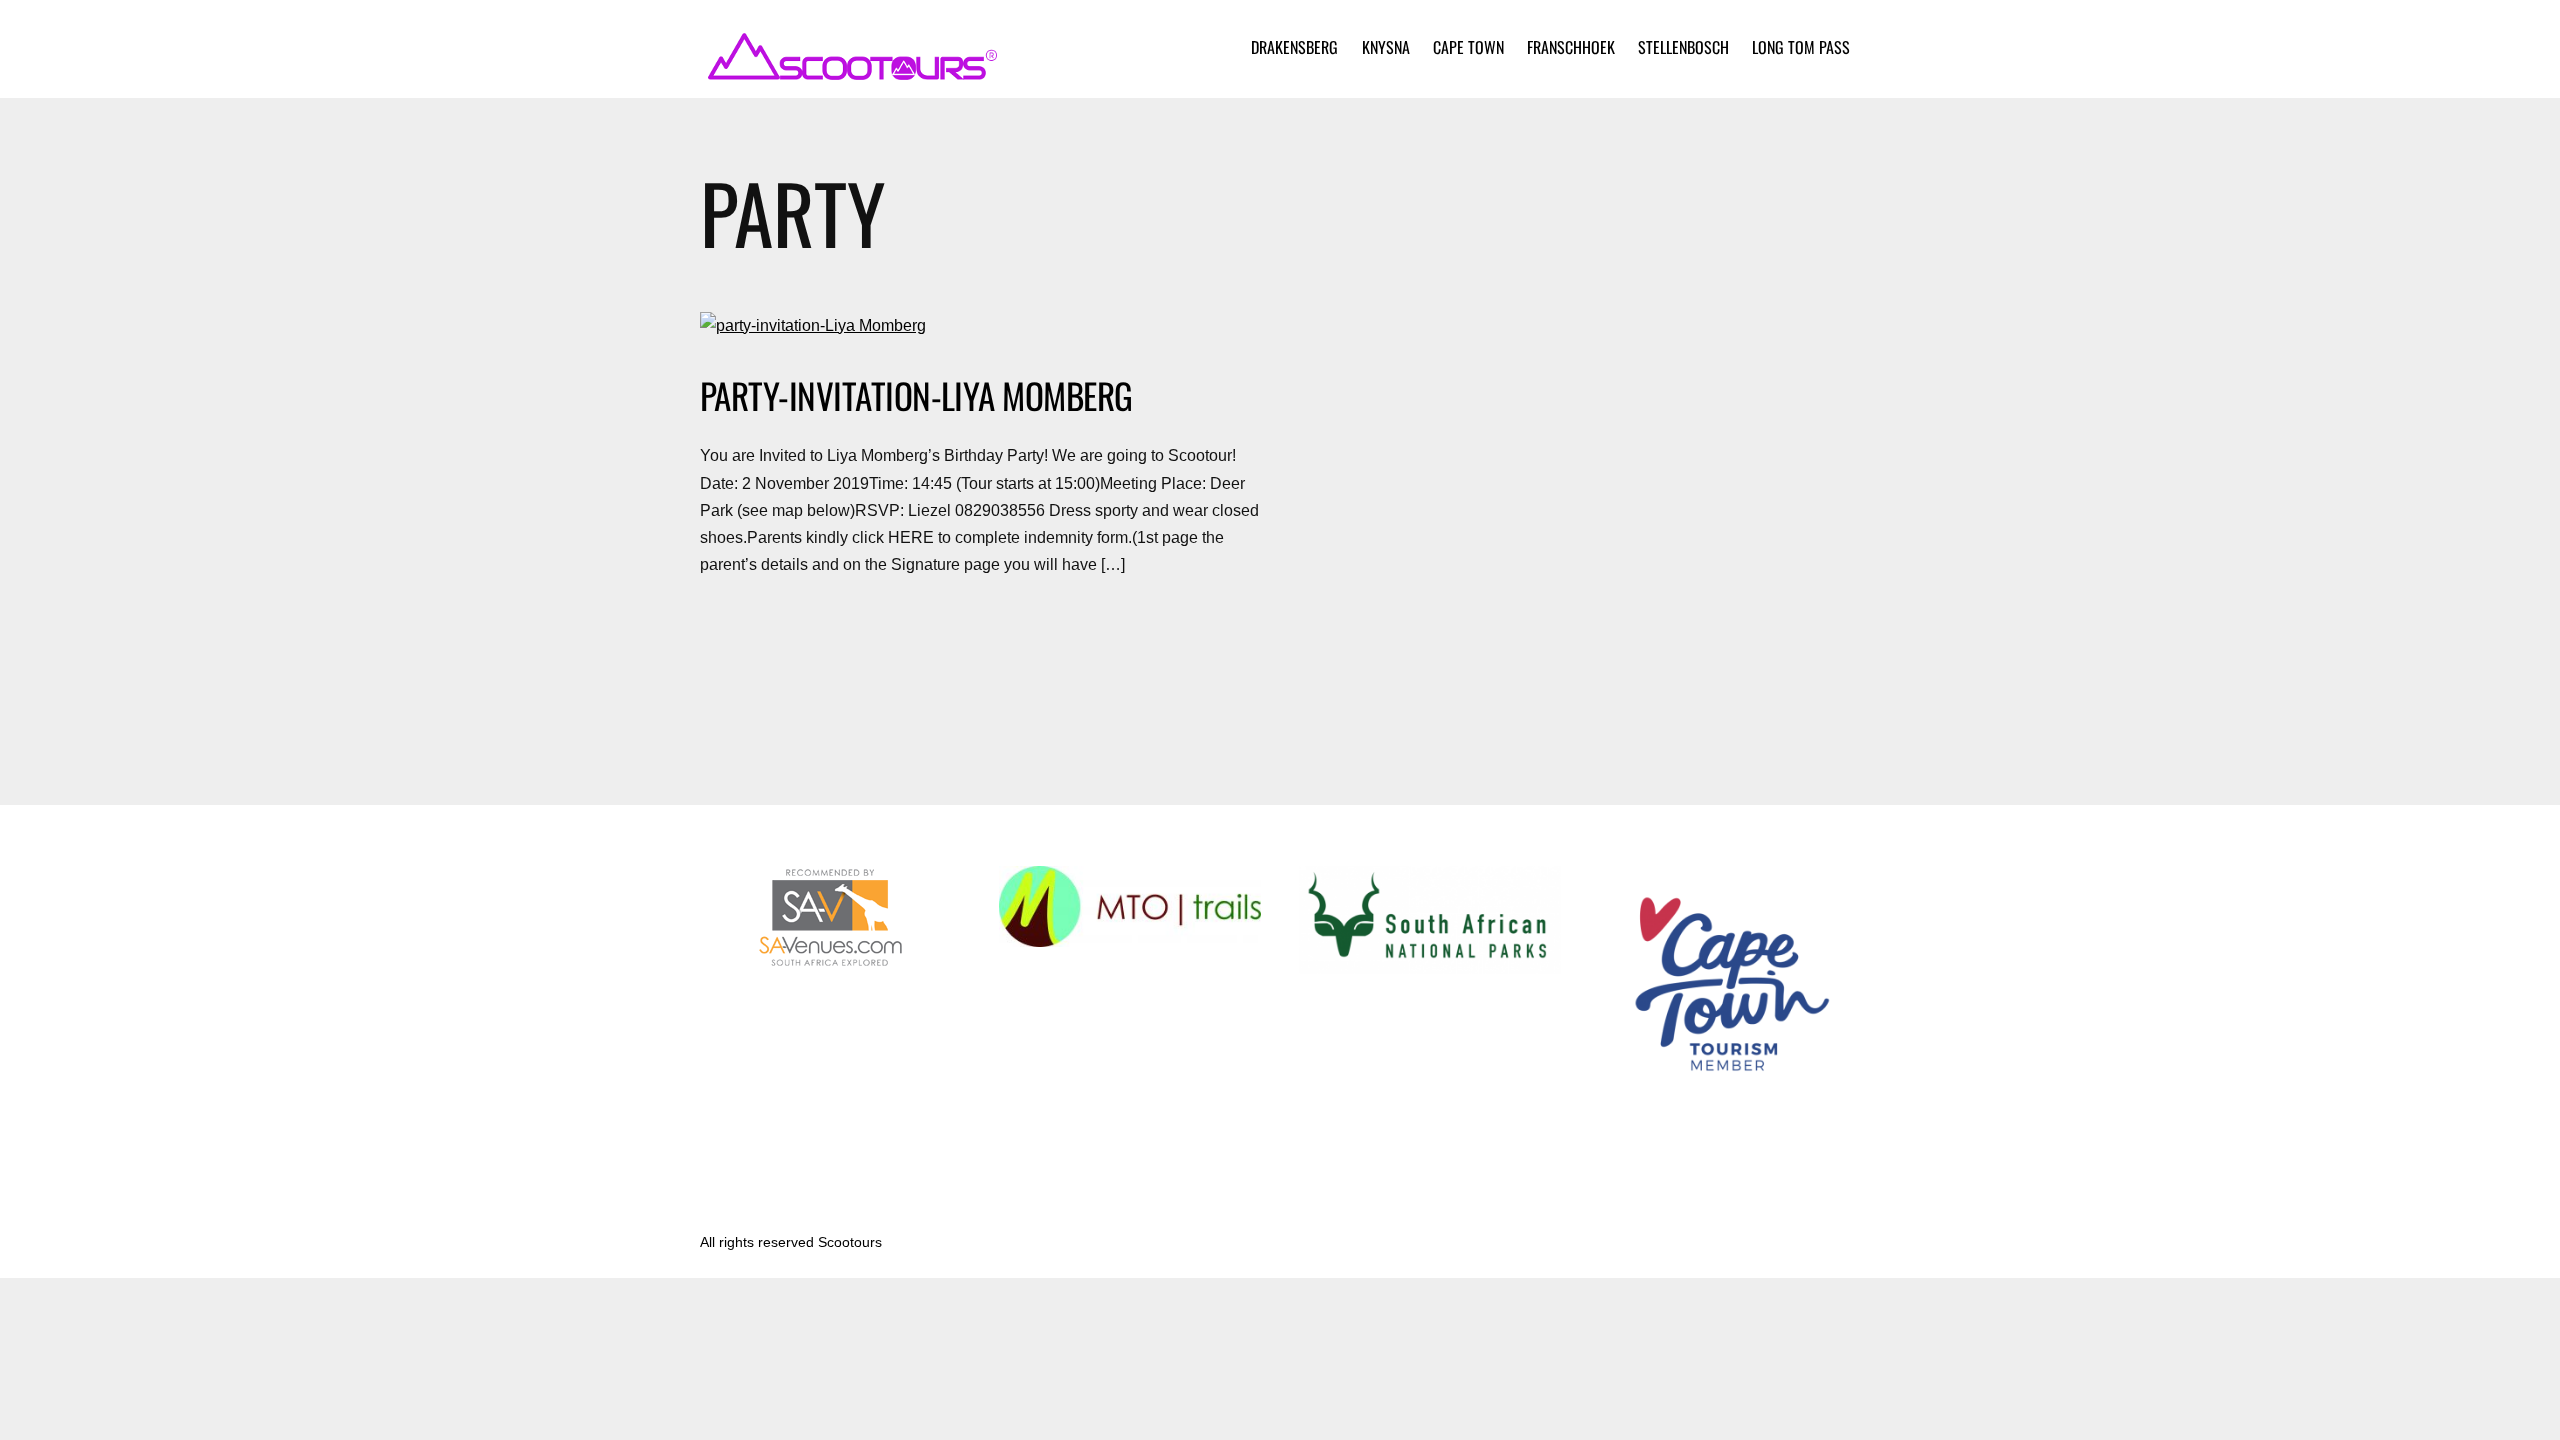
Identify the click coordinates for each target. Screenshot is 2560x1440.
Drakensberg (1294, 47)
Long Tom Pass (1801, 47)
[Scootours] (850, 70)
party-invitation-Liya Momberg (916, 395)
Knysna (1386, 47)
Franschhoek (1571, 47)
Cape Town (1468, 47)
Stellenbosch (1683, 47)
